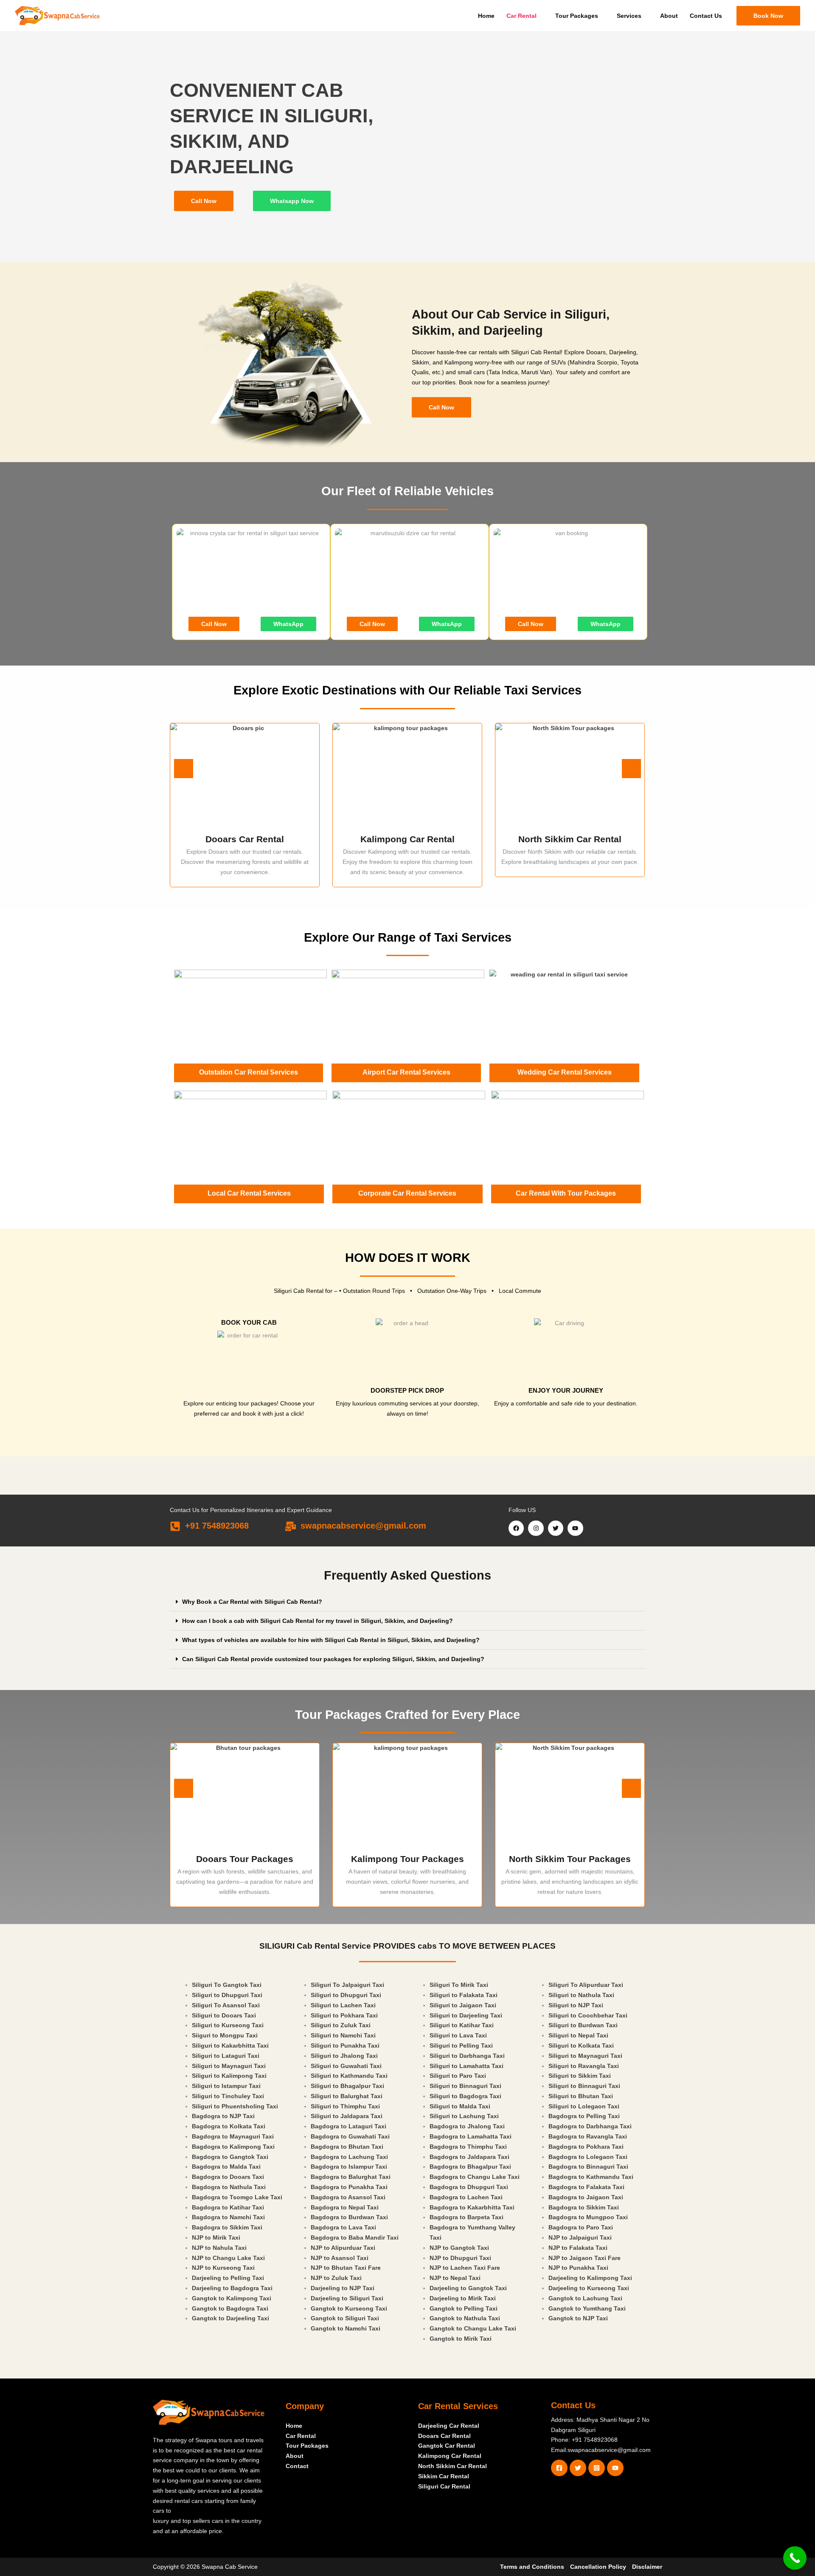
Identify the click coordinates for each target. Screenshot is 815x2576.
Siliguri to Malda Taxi (460, 2106)
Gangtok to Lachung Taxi (585, 2298)
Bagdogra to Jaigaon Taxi (586, 2197)
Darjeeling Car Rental (449, 2426)
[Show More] (570, 1796)
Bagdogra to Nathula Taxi (229, 2187)
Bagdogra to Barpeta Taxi (467, 2217)
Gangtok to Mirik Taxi (461, 2339)
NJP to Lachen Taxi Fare (465, 2268)
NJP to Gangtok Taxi (459, 2248)
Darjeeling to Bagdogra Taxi (232, 2288)
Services (629, 16)
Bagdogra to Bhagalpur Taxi (470, 2167)
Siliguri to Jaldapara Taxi (347, 2116)
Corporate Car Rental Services (407, 1193)
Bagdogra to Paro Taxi (581, 2227)
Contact (297, 2466)
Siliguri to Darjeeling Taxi (466, 2015)
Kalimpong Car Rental (450, 2456)
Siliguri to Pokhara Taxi (344, 2015)
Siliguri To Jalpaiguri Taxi (347, 1985)
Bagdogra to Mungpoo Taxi (588, 2217)
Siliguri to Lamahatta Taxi (467, 2066)
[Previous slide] (184, 769)
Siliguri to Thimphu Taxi (345, 2106)
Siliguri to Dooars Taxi (224, 2015)
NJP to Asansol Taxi (340, 2258)
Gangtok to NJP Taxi (578, 2318)
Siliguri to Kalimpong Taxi (229, 2076)
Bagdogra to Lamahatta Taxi (471, 2136)
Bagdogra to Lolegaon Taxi (588, 2157)
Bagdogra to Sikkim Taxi (227, 2227)
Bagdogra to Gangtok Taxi (230, 2157)
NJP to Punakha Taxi (578, 2268)
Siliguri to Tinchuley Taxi (228, 2096)
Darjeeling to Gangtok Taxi (468, 2288)
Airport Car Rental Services (406, 1072)
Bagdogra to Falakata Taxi (586, 2187)
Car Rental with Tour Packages (566, 1193)
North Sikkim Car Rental (452, 2466)
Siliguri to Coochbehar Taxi (588, 2015)
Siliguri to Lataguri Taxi (226, 2056)
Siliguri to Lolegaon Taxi (584, 2106)
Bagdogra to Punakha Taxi (349, 2187)
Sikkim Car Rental (444, 2476)
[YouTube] (615, 2468)
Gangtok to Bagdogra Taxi (230, 2308)
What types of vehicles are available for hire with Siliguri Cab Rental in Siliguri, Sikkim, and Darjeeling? (331, 1640)
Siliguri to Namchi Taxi (343, 2035)
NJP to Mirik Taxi (216, 2237)
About (669, 16)
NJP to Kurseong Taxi (223, 2268)
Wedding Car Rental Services (565, 1072)
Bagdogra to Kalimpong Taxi (233, 2147)
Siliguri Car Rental (444, 2486)
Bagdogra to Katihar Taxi (228, 2207)
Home (486, 16)
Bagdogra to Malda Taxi (226, 2167)
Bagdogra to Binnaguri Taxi (588, 2167)
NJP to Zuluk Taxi (336, 2278)
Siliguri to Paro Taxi (458, 2076)
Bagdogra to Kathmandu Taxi (591, 2177)
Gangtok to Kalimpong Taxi (232, 2298)
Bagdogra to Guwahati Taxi (350, 2136)
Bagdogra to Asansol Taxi (348, 2197)
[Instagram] (597, 2468)
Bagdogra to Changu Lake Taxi (475, 2177)
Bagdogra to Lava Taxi (343, 2227)
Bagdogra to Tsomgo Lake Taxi (237, 2197)
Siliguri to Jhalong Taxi (344, 2056)
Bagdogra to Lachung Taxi (349, 2157)
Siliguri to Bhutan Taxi (581, 2096)
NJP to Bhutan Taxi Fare (346, 2268)
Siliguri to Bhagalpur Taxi (347, 2086)
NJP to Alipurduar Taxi (343, 2248)
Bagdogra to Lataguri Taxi (348, 2126)
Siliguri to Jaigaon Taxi (463, 2005)
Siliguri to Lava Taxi (458, 2035)
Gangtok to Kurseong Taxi (349, 2308)
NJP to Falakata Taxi (578, 2248)
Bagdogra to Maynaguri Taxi (233, 2136)
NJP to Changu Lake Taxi (228, 2258)
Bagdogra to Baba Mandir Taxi (355, 2237)
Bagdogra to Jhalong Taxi (467, 2126)
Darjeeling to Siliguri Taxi (347, 2298)
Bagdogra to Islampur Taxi (349, 2167)
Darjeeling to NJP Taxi (343, 2288)
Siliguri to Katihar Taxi (462, 2025)
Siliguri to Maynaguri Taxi (229, 2066)
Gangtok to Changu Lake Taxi (473, 2328)
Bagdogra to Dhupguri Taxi (469, 2187)
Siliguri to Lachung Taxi (464, 2116)
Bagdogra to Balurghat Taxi (351, 2177)
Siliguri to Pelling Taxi (461, 2046)
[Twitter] (578, 2468)
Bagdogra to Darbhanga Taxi (590, 2126)
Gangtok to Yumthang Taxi (587, 2308)
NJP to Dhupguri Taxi (460, 2258)
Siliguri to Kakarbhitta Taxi (230, 2046)
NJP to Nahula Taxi (219, 2248)
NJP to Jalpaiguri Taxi (580, 2237)
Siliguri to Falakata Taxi (464, 1995)
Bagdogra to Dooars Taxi (228, 2177)
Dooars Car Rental (444, 2436)
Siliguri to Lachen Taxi (343, 2005)
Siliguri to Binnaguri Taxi (465, 2086)
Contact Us (706, 16)
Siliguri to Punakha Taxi (345, 2046)
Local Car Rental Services (249, 1193)
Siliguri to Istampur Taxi (226, 2086)
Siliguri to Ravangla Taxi (584, 2066)
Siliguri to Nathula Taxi (581, 1995)
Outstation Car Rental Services (249, 1072)
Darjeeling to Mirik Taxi (463, 2298)
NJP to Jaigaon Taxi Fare (585, 2258)
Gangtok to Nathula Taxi (465, 2318)
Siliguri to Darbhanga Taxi (467, 2056)
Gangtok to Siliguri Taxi (345, 2318)
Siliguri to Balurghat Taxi (347, 2096)
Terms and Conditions (532, 2567)
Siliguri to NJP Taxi (576, 2005)
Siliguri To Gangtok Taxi (227, 1985)
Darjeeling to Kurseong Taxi (589, 2288)
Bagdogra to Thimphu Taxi (468, 2147)
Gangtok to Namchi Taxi (346, 2328)
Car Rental (521, 16)
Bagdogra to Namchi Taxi (228, 2217)
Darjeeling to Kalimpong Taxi (590, 2278)
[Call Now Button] (795, 2558)
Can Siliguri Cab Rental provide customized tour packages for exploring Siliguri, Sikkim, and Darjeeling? (333, 1659)
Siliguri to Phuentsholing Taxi (235, 2106)
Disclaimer (647, 2567)
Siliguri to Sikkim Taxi (580, 2076)
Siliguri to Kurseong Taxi (228, 2025)
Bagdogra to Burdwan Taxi (349, 2217)
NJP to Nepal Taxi (455, 2278)
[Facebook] (559, 2468)
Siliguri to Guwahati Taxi (346, 2066)
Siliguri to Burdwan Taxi (583, 2025)
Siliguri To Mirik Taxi (459, 1985)
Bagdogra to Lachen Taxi (466, 2197)
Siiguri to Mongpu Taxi (225, 2035)
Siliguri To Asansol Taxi (226, 2005)
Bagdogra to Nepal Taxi (345, 2207)
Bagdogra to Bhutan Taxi (347, 2147)
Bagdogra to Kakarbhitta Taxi (472, 2207)
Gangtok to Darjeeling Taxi (230, 2318)
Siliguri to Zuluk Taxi (341, 2025)
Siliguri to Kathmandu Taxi (349, 2076)
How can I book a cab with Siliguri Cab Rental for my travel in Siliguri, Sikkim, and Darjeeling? (318, 1621)
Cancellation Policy (598, 2567)
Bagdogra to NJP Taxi (223, 2116)
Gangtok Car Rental (447, 2446)
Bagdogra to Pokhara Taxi (586, 2147)
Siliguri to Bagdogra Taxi (465, 2096)
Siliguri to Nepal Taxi (578, 2035)
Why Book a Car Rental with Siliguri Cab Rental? (252, 1602)
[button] (768, 16)
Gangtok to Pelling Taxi (464, 2308)
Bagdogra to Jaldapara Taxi (469, 2157)
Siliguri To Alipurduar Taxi (586, 1985)
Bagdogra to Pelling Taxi (584, 2116)
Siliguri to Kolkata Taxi (581, 2046)
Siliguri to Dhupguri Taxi (227, 1995)
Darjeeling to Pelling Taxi (228, 2278)
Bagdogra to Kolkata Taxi (229, 2126)
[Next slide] (631, 769)
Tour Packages (577, 16)
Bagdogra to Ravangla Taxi (588, 2136)
